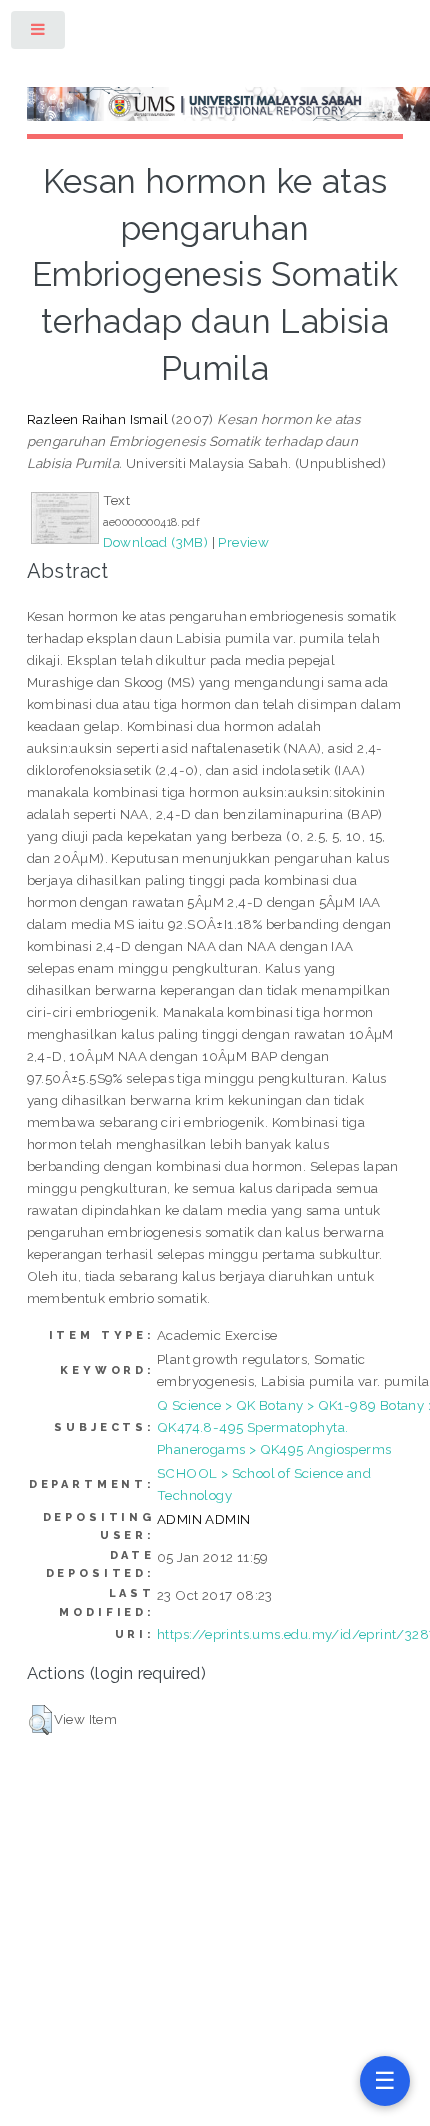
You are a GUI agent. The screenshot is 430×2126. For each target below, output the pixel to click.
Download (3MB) (156, 542)
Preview (243, 542)
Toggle (39, 33)
